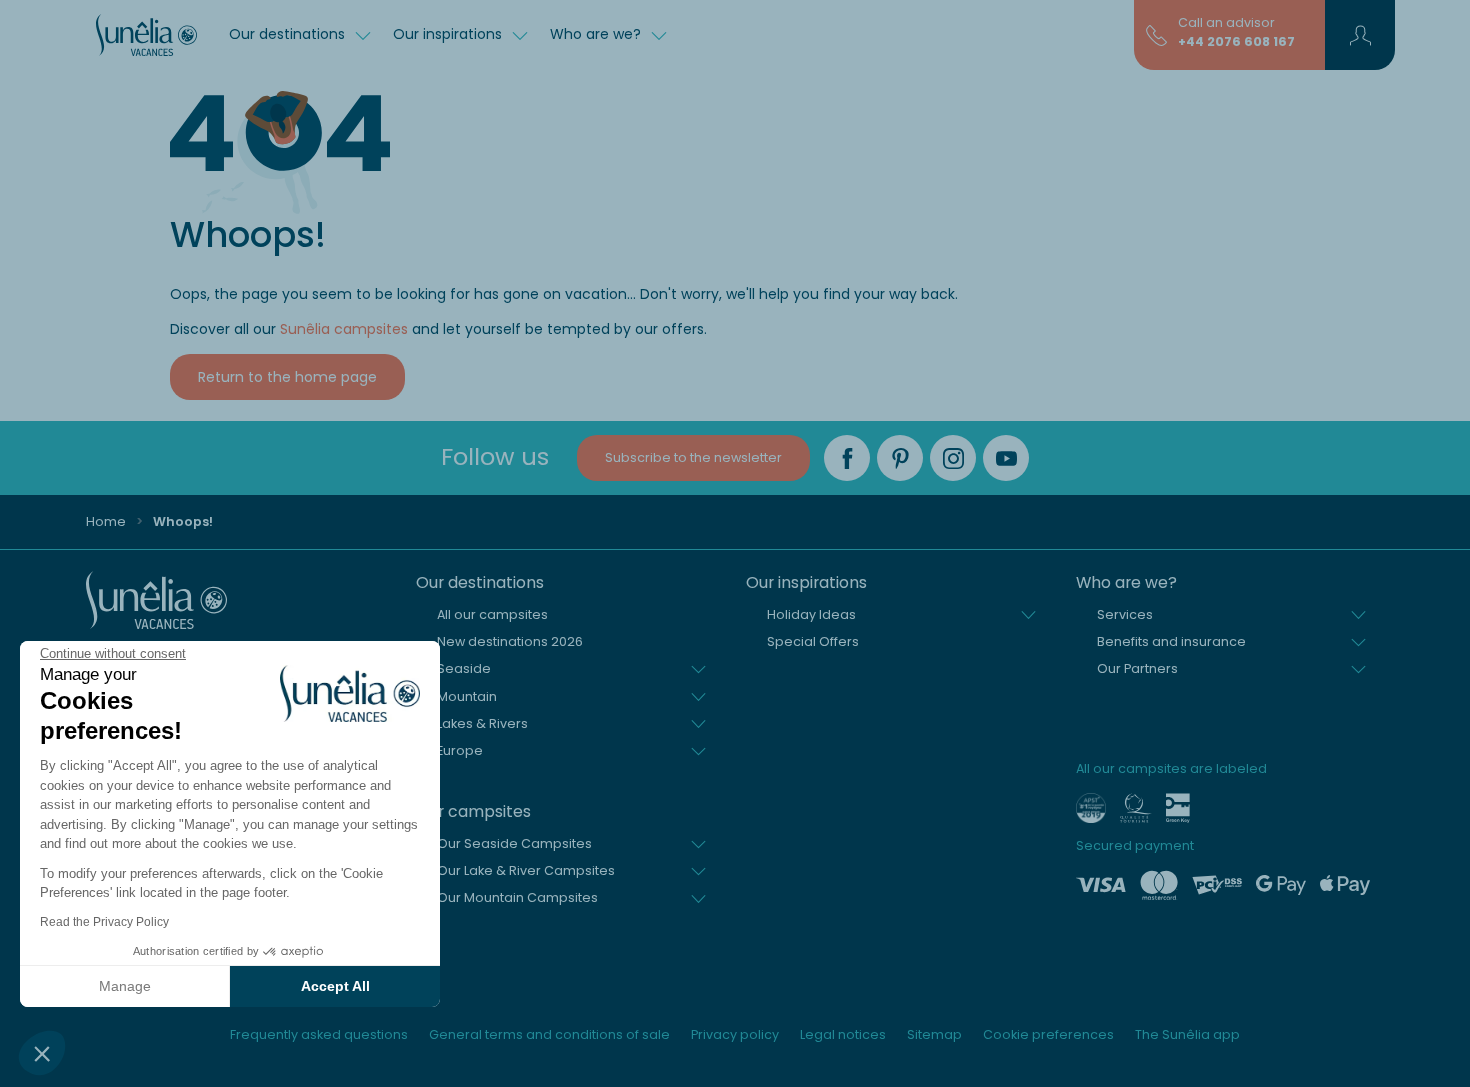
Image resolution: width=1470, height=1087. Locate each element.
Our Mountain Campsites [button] (517, 897)
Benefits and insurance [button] (1171, 641)
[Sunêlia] (146, 35)
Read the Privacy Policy (104, 922)
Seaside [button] (464, 668)
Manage (125, 986)
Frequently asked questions (319, 1034)
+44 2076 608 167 (1236, 41)
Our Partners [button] (1137, 668)
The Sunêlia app (1187, 1034)
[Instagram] (953, 458)
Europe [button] (460, 750)
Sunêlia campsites (344, 329)
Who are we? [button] (597, 34)
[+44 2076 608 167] (1156, 34)
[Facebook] (847, 458)
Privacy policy (735, 1034)
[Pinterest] (900, 458)
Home (106, 521)
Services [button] (1125, 614)
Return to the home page (287, 377)
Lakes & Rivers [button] (482, 723)
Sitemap (934, 1034)
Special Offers (813, 641)
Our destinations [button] (289, 34)
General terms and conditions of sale (549, 1034)
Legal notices (843, 1034)
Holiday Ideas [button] (811, 614)
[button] (42, 1053)
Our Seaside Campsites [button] (514, 843)
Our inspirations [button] (449, 34)
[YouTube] (1006, 458)
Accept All (335, 986)
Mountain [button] (467, 696)
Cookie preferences (1048, 1034)
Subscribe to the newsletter (693, 457)
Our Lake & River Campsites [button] (526, 870)
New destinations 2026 (510, 641)
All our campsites (492, 614)
